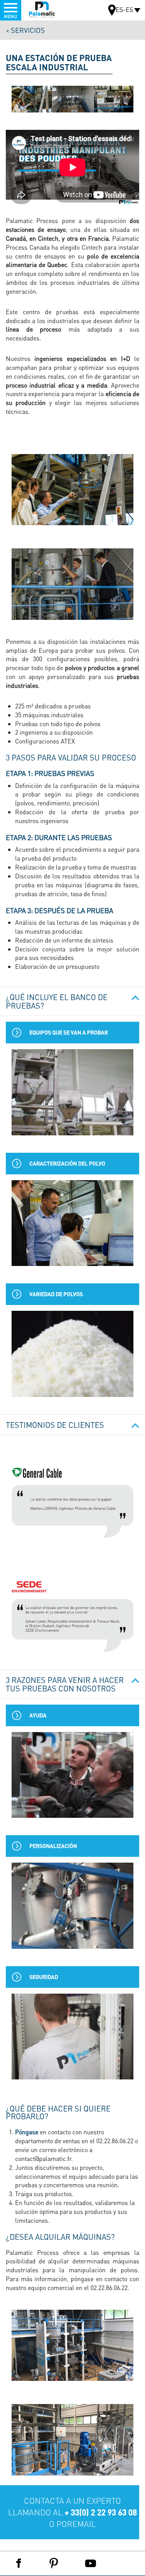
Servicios (28, 30)
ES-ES (124, 9)
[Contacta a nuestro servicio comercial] (72, 2512)
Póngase (27, 2132)
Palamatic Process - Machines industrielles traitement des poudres (42, 10)
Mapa (112, 11)
